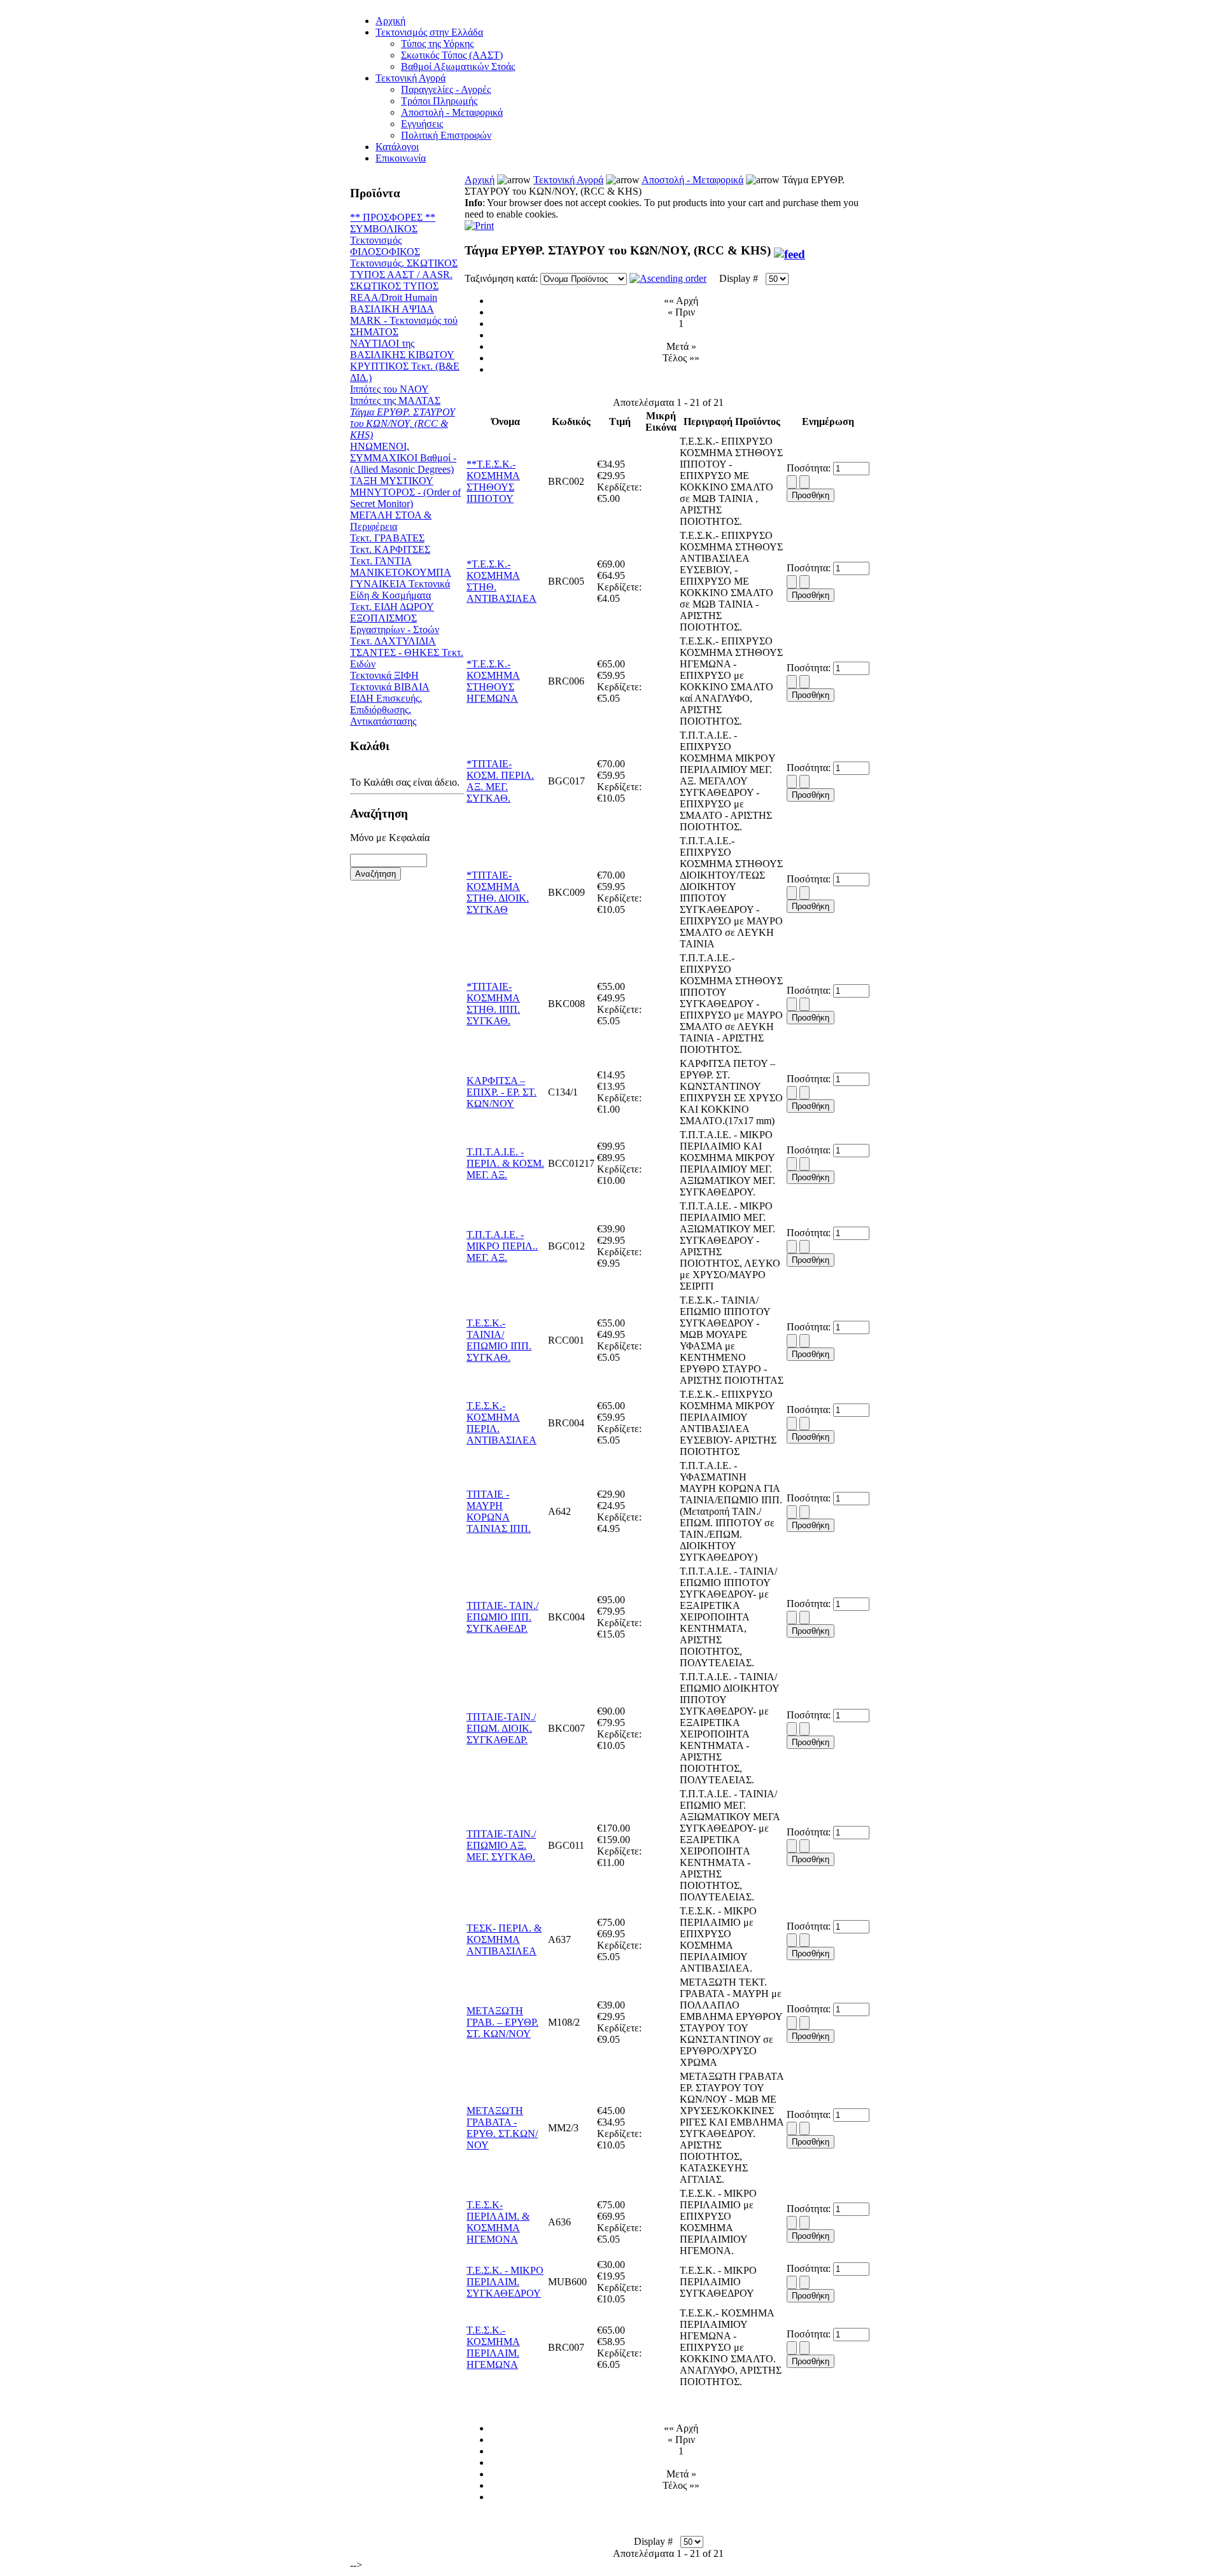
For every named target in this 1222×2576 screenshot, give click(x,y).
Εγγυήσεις (422, 124)
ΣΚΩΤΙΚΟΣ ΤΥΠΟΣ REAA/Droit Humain (394, 292)
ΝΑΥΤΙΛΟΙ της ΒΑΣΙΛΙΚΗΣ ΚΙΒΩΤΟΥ (402, 349)
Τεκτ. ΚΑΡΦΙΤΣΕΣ (390, 549)
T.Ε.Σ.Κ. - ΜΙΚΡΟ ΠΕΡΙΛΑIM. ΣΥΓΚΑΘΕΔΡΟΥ (505, 2282)
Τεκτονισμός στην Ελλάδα (429, 32)
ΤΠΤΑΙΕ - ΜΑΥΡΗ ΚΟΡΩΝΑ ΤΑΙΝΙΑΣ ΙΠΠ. (499, 1511)
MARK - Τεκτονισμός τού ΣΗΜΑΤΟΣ (404, 326)
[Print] (479, 222)
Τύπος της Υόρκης (437, 44)
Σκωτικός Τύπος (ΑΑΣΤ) (452, 55)
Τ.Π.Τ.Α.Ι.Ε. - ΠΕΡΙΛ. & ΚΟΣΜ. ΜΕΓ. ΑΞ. (505, 1163)
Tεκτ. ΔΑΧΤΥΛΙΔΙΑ (393, 641)
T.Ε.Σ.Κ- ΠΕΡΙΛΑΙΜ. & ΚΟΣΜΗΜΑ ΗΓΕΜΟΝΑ (498, 2222)
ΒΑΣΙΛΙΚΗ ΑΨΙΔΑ (392, 309)
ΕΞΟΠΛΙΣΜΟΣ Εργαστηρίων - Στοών (395, 624)
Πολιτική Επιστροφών (446, 135)
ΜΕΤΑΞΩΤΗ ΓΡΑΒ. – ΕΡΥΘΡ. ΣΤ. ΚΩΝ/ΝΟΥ (502, 2022)
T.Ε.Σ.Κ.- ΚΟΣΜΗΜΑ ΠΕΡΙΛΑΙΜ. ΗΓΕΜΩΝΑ (493, 2347)
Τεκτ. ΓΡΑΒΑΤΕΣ (387, 538)
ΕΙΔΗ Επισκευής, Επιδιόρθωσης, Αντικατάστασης (386, 710)
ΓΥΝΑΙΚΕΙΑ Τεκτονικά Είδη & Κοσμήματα (400, 589)
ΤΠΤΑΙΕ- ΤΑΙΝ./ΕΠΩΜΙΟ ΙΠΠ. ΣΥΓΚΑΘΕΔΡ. (502, 1617)
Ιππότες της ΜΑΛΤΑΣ (395, 400)
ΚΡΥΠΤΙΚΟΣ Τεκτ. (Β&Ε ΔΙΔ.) (405, 372)
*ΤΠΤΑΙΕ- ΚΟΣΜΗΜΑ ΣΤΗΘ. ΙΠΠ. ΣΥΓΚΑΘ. (493, 1004)
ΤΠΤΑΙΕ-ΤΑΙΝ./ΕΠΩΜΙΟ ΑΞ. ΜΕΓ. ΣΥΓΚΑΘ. (501, 1845)
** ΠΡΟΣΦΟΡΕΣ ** (393, 217)
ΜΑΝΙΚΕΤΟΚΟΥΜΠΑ (401, 572)
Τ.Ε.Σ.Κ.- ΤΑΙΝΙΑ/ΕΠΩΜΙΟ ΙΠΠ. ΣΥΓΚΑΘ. (499, 1340)
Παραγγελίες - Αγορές (446, 89)
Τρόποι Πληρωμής (439, 101)
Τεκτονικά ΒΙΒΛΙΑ (390, 687)
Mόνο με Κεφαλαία (390, 838)
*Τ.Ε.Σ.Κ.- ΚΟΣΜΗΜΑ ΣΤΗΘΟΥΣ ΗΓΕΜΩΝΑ (493, 681)
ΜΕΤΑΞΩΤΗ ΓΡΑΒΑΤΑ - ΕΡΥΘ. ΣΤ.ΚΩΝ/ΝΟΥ (502, 2128)
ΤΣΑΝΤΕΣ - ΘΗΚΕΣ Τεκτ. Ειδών (407, 658)
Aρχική (390, 21)
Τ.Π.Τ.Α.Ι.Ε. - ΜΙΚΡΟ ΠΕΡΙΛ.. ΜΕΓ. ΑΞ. (502, 1246)
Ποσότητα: (810, 468)
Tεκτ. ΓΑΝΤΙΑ (381, 561)
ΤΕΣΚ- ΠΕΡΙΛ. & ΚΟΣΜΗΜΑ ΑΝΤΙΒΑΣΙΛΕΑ (504, 1939)
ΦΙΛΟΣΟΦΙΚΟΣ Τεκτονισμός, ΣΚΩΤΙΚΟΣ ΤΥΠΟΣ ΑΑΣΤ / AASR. (404, 263)
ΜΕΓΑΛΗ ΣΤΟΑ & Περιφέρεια (391, 521)
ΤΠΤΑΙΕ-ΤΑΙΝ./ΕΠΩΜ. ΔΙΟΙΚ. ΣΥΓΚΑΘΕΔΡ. (501, 1728)
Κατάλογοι (397, 147)
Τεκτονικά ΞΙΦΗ (384, 675)
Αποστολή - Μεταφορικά (452, 112)
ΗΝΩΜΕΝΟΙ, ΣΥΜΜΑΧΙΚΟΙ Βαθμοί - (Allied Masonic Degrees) (403, 458)
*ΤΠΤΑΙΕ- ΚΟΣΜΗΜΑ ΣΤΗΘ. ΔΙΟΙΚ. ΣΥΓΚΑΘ (498, 892)
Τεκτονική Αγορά (411, 78)
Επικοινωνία (401, 158)
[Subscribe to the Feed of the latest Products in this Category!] (790, 250)
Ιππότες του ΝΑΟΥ (390, 389)
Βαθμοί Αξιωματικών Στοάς (458, 66)
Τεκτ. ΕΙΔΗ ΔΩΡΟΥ (392, 607)
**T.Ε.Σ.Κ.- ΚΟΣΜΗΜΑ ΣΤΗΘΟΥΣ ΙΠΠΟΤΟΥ (493, 481)
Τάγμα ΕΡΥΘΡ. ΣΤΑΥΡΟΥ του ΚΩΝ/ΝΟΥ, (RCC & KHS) (403, 423)
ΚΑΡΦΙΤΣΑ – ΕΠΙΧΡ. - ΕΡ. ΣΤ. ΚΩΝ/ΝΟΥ (502, 1092)
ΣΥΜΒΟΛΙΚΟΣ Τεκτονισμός (384, 234)
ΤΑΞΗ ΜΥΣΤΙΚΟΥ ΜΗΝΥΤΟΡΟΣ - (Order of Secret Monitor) (405, 492)
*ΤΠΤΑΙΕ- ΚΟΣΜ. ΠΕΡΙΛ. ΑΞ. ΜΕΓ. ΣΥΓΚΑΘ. (500, 781)
